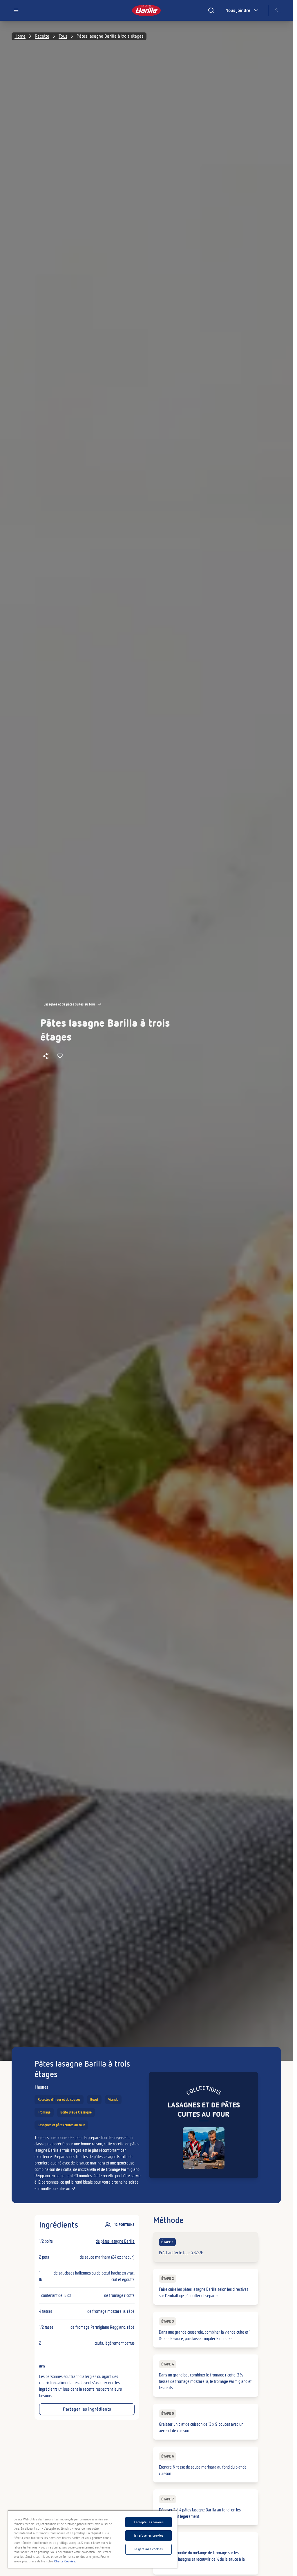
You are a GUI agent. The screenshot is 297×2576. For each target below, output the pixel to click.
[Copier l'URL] (46, 1056)
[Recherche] (211, 10)
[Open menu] (16, 10)
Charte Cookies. (65, 2561)
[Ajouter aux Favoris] (60, 1056)
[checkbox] (205, 2247)
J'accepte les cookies (148, 2522)
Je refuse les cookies (148, 2535)
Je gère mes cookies (148, 2549)
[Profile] (276, 10)
